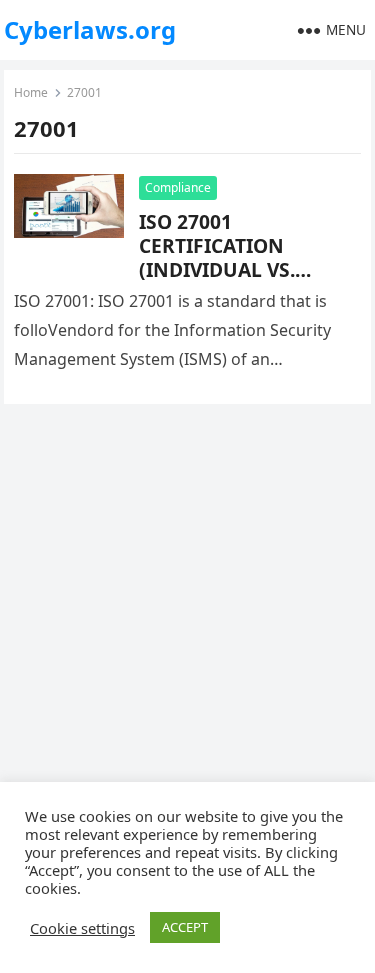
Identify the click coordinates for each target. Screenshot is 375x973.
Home (31, 92)
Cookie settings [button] (82, 928)
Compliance (178, 187)
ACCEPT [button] (185, 927)
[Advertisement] (187, 626)
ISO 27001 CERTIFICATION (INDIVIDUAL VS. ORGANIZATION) (217, 257)
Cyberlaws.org (90, 29)
